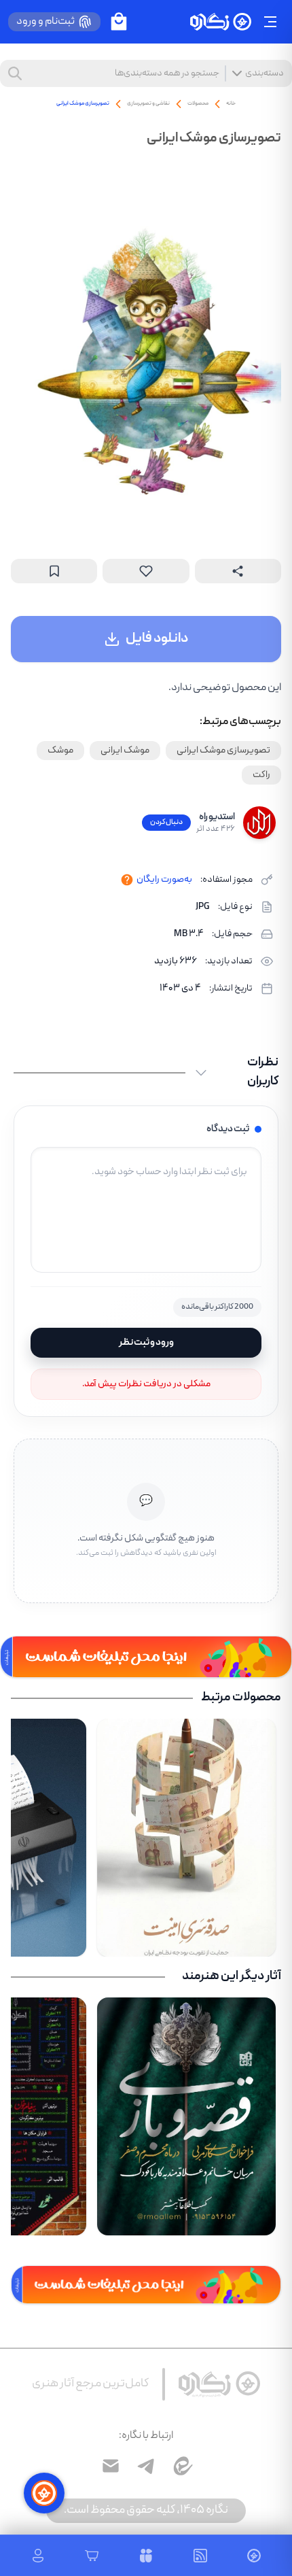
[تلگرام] (146, 2466)
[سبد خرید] (119, 22)
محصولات (198, 104)
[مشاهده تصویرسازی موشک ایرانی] (146, 351)
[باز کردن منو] (270, 22)
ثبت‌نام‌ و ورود (45, 22)
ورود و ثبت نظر (146, 1343)
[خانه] (221, 22)
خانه (231, 104)
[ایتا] (181, 2466)
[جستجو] (15, 73)
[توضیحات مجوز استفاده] (127, 880)
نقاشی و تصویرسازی (148, 104)
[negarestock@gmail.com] (111, 2466)
